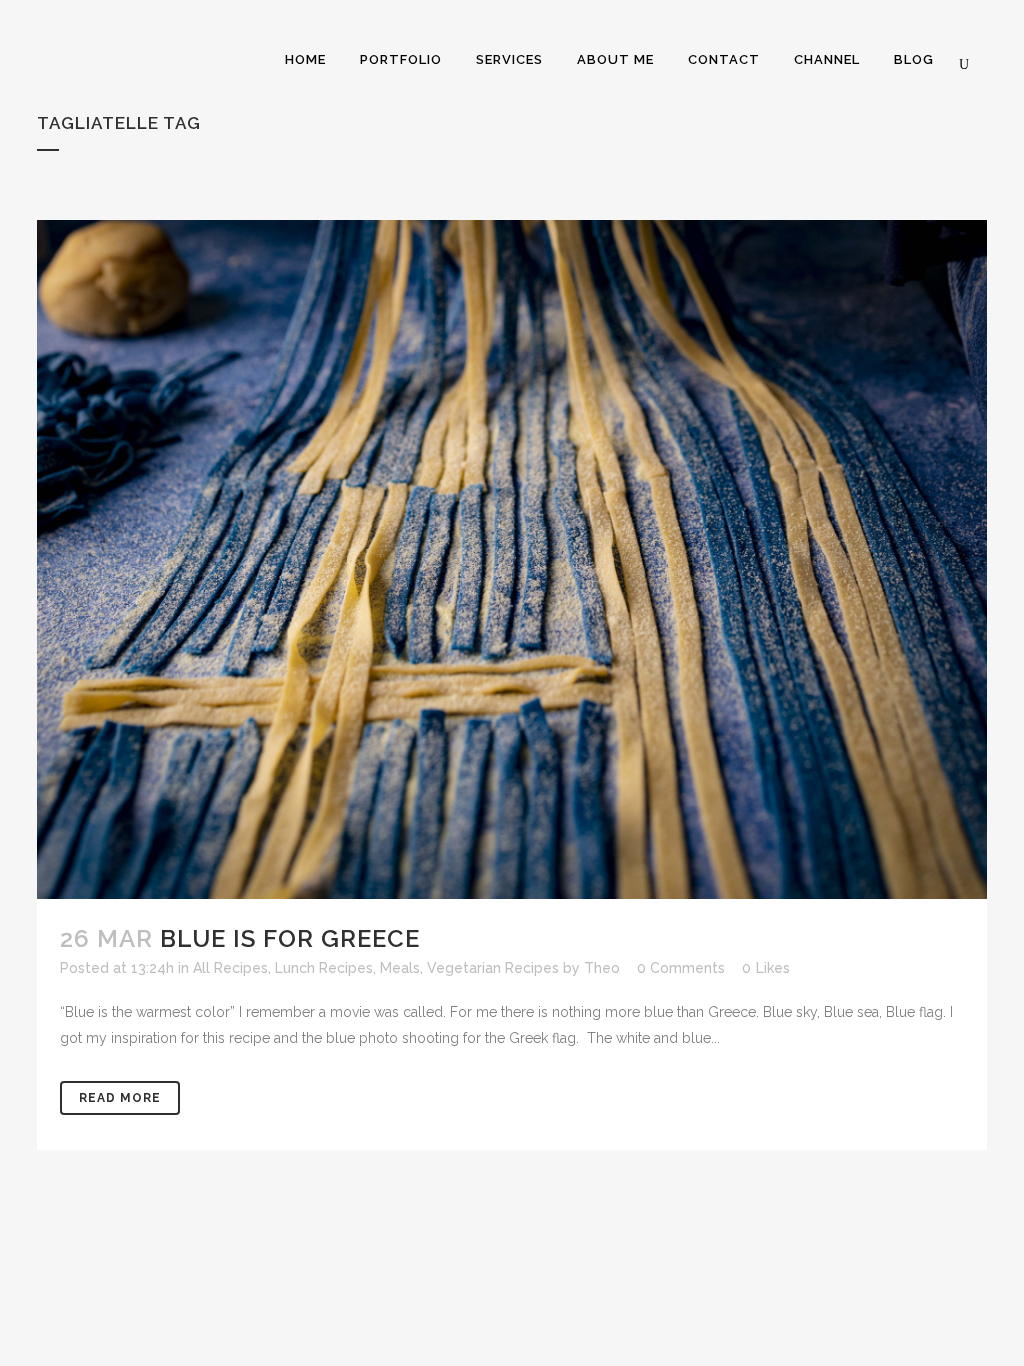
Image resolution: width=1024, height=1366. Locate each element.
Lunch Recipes (324, 968)
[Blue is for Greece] (512, 559)
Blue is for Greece (290, 938)
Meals (400, 968)
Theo (602, 968)
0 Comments (681, 968)
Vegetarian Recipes (493, 968)
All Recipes (230, 968)
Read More (120, 1098)
